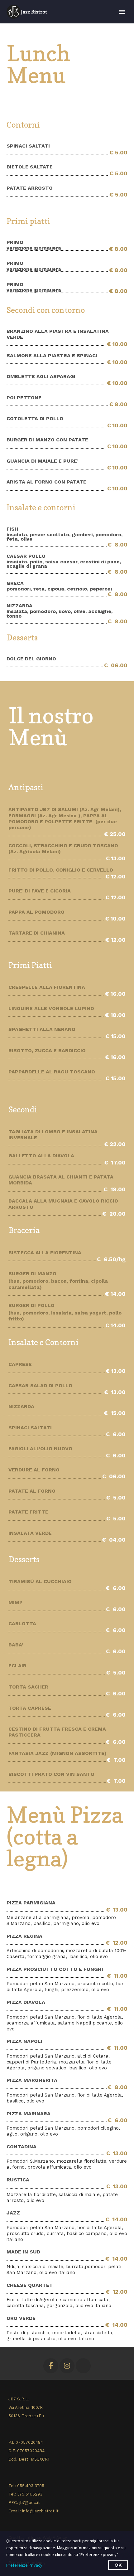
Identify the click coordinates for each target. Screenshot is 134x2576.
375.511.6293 (30, 2494)
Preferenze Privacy (24, 2565)
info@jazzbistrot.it (40, 2511)
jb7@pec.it (30, 2503)
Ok (118, 2565)
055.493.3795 (31, 2486)
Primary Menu (122, 12)
